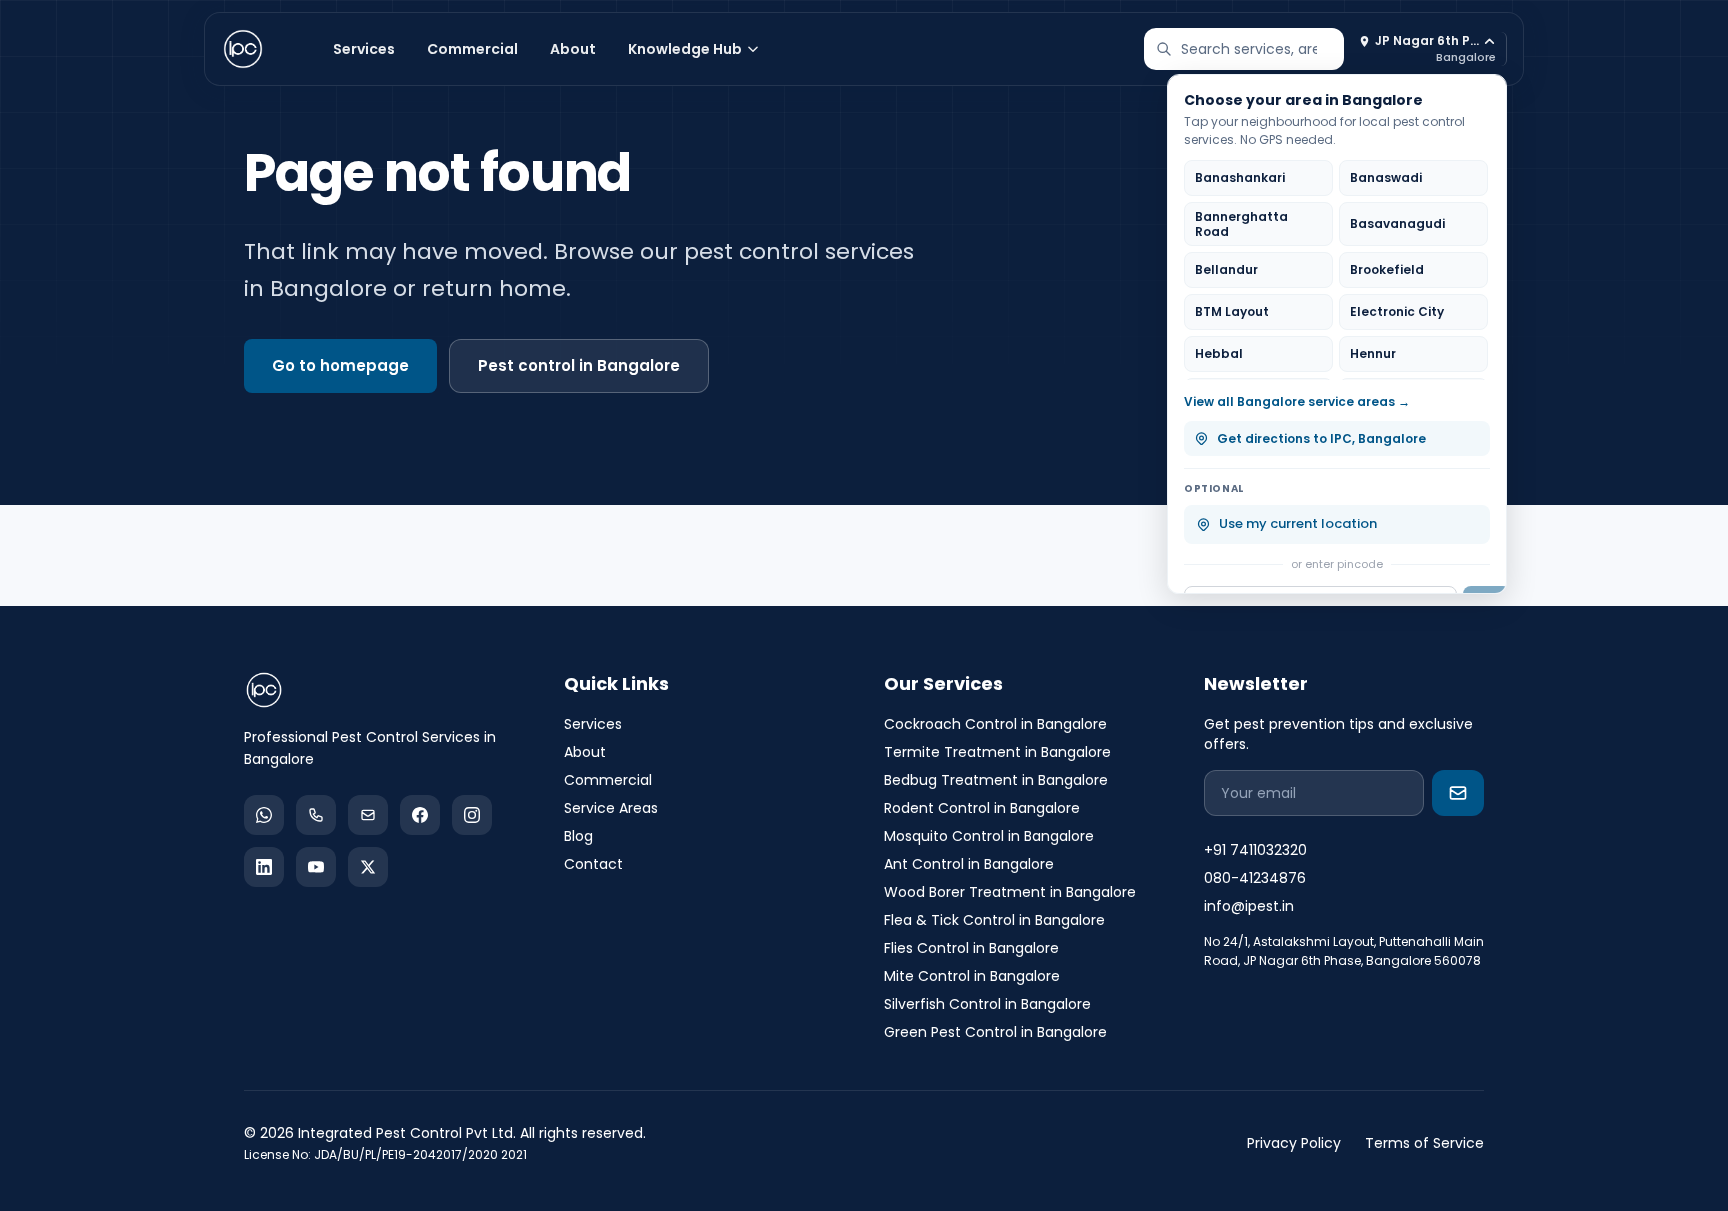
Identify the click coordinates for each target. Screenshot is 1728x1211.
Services (364, 49)
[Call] (316, 815)
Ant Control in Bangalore (969, 864)
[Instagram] (472, 815)
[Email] (368, 815)
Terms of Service (1424, 1143)
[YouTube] (316, 867)
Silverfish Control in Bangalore (987, 1004)
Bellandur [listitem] (1226, 269)
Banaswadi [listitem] (1386, 177)
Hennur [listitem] (1373, 353)
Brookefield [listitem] (1387, 269)
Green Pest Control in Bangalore (995, 1032)
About (573, 49)
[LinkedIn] (264, 867)
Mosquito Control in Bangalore (989, 836)
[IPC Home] (264, 690)
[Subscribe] (1458, 793)
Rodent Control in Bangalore (982, 808)
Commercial (472, 49)
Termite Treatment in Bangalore (997, 752)
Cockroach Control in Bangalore (995, 724)
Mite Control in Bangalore (972, 976)
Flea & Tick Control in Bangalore (994, 920)
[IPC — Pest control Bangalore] (243, 49)
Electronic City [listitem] (1397, 311)
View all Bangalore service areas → (1297, 401)
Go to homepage (340, 365)
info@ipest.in (1249, 906)
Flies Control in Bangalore (971, 948)
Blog (578, 836)
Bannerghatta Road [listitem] (1241, 224)
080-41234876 (1255, 878)
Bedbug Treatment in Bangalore (996, 780)
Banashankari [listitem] (1240, 177)
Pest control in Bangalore (579, 365)
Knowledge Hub (685, 49)
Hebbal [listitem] (1219, 353)
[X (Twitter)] (368, 867)
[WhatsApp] (264, 815)
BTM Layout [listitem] (1232, 311)
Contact (593, 864)
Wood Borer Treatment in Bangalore (1010, 892)
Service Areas (611, 808)
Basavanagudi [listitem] (1397, 223)
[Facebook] (420, 815)
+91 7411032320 (1255, 850)
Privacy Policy (1294, 1143)
